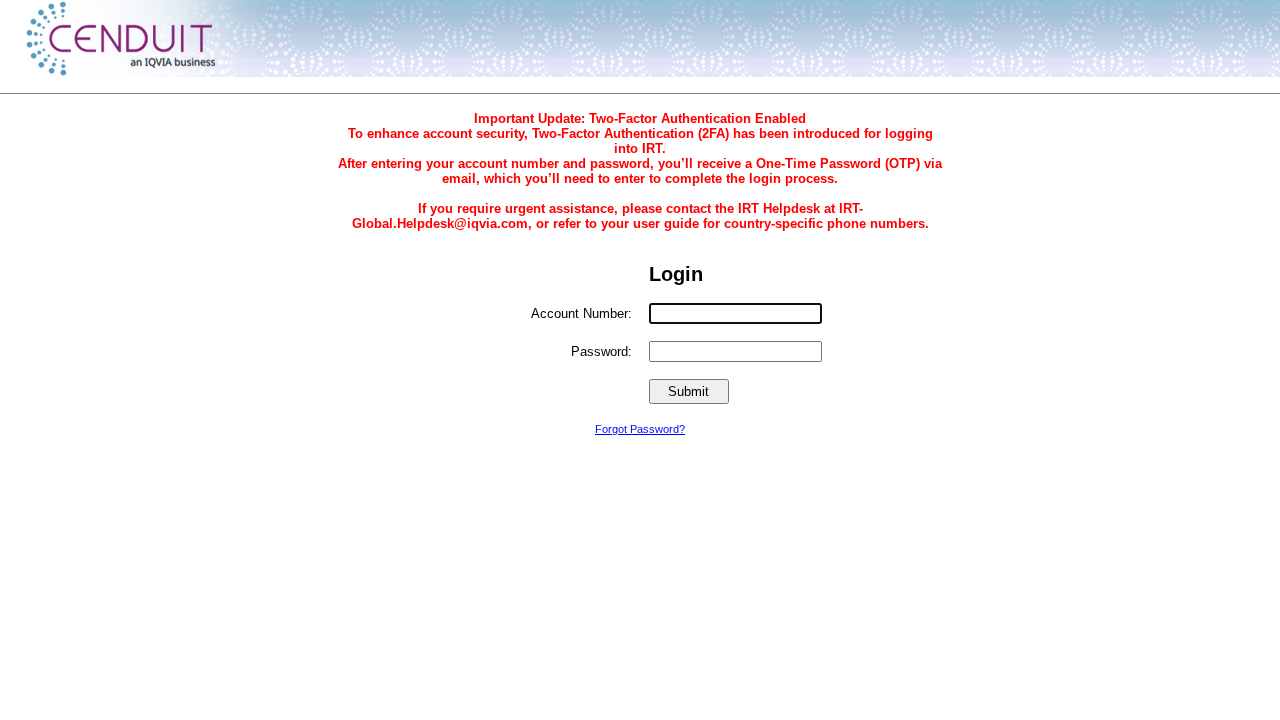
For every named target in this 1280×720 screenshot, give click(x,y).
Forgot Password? (640, 429)
